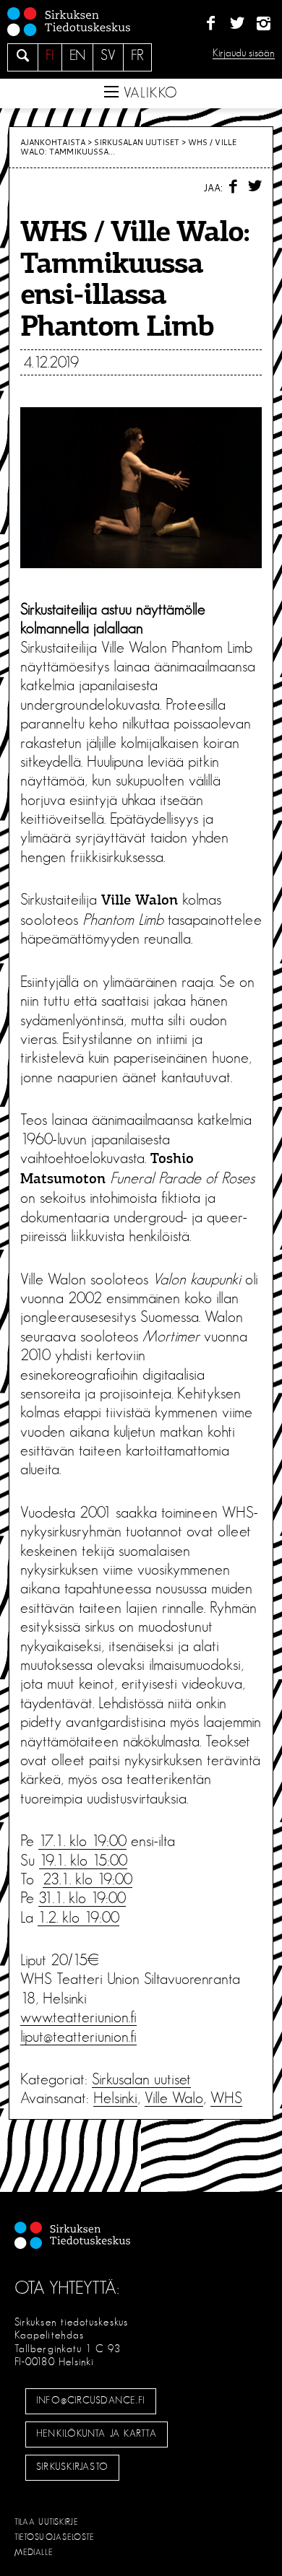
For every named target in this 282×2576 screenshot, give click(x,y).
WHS (226, 2098)
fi (50, 56)
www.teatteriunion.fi (78, 2017)
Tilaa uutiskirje (47, 2522)
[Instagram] (264, 24)
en (77, 56)
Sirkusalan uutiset (137, 142)
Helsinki (115, 2098)
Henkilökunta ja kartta (96, 2434)
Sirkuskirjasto (72, 2467)
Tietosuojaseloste (55, 2537)
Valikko (148, 93)
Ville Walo (174, 2098)
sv (108, 56)
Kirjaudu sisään (244, 53)
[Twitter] (237, 24)
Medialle (34, 2552)
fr (137, 56)
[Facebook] (211, 24)
